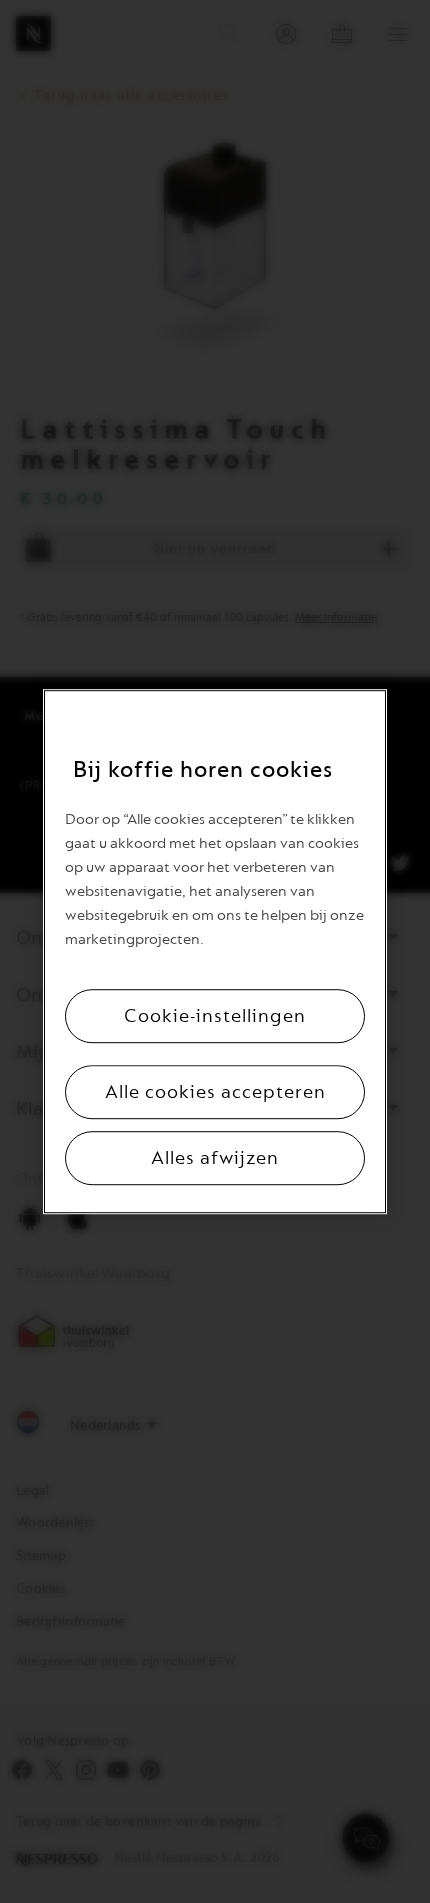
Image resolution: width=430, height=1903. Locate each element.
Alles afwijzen (215, 1158)
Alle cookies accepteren (215, 1092)
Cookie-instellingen (215, 1016)
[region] (215, 952)
